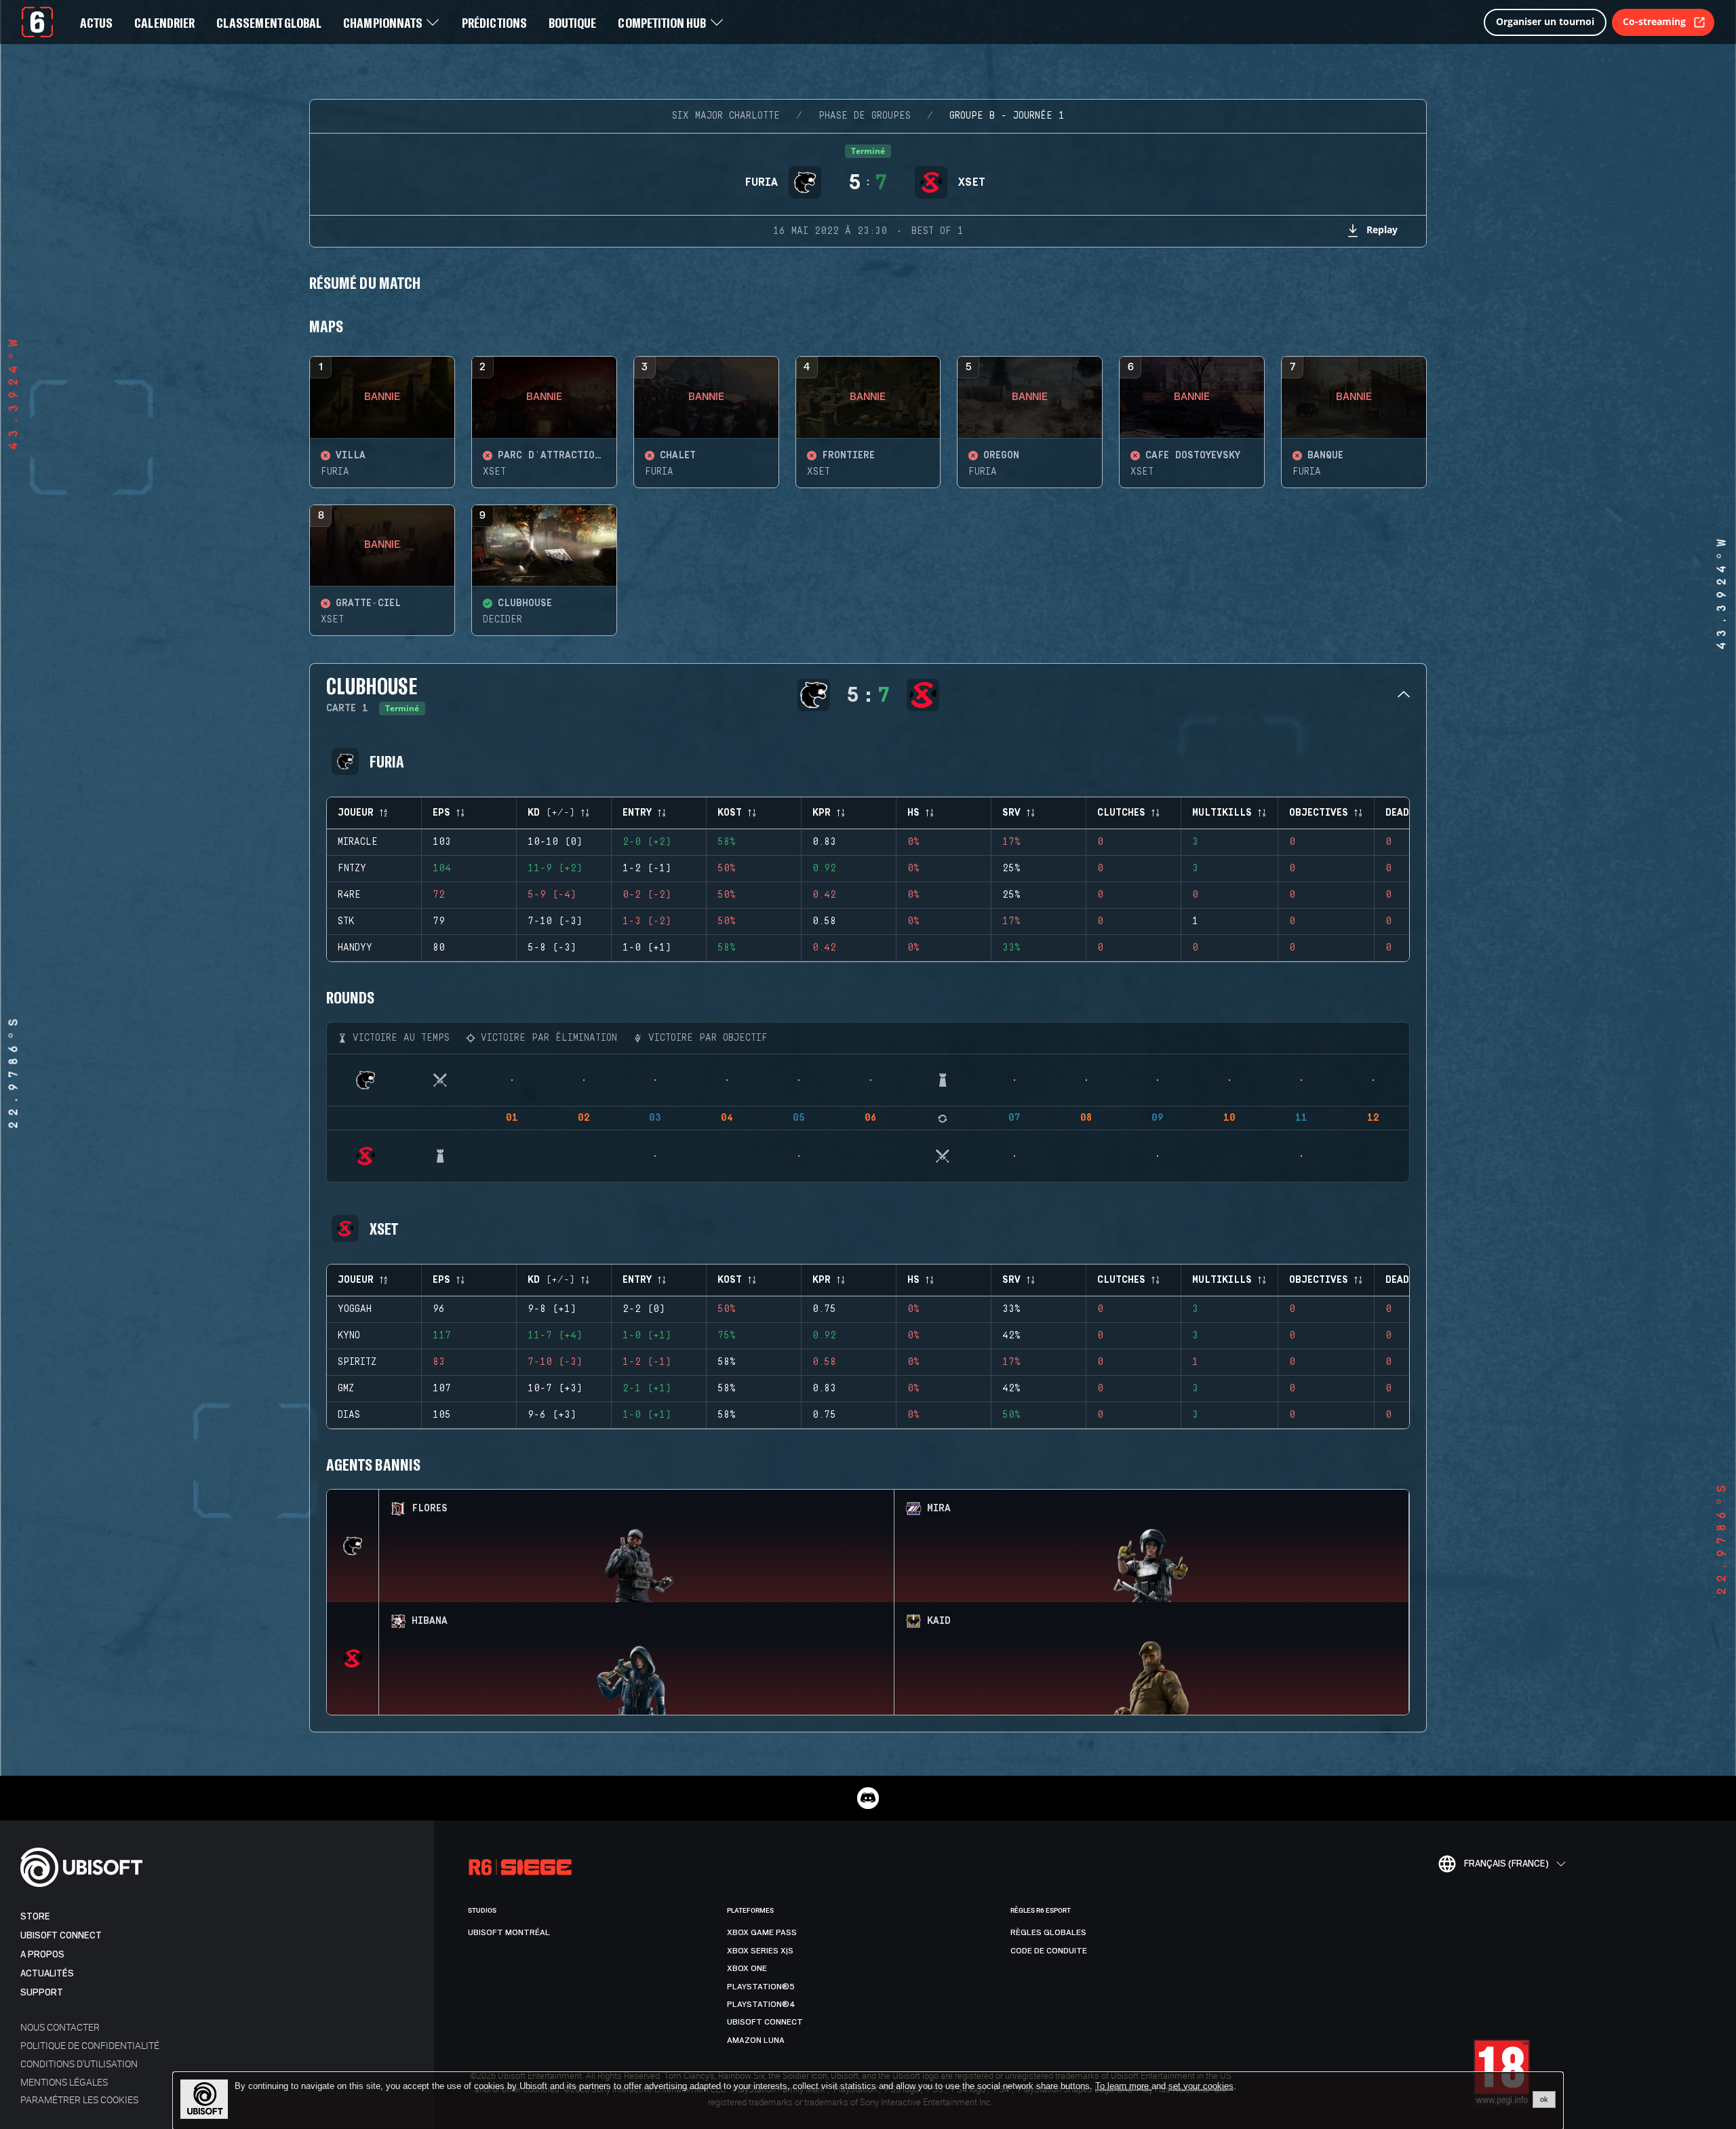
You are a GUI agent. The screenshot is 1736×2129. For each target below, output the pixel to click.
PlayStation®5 (761, 1987)
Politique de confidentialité (90, 2045)
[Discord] (868, 1798)
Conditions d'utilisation (79, 2064)
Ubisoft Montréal (509, 1932)
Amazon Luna (756, 2040)
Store (35, 1916)
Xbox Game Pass (762, 1932)
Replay (1382, 230)
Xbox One (747, 1968)
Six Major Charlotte (726, 116)
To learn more (1123, 2086)
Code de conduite (1049, 1951)
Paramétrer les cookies (79, 2100)
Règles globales (1048, 1932)
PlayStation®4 (761, 2004)
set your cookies (1201, 2086)
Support (42, 1992)
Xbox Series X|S (760, 1951)
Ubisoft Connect (61, 1935)
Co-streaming (1654, 21)
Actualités (47, 1973)
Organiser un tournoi (1545, 21)
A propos (42, 1954)
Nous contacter (60, 2027)
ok (1544, 2099)
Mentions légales (64, 2082)
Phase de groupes (865, 116)
